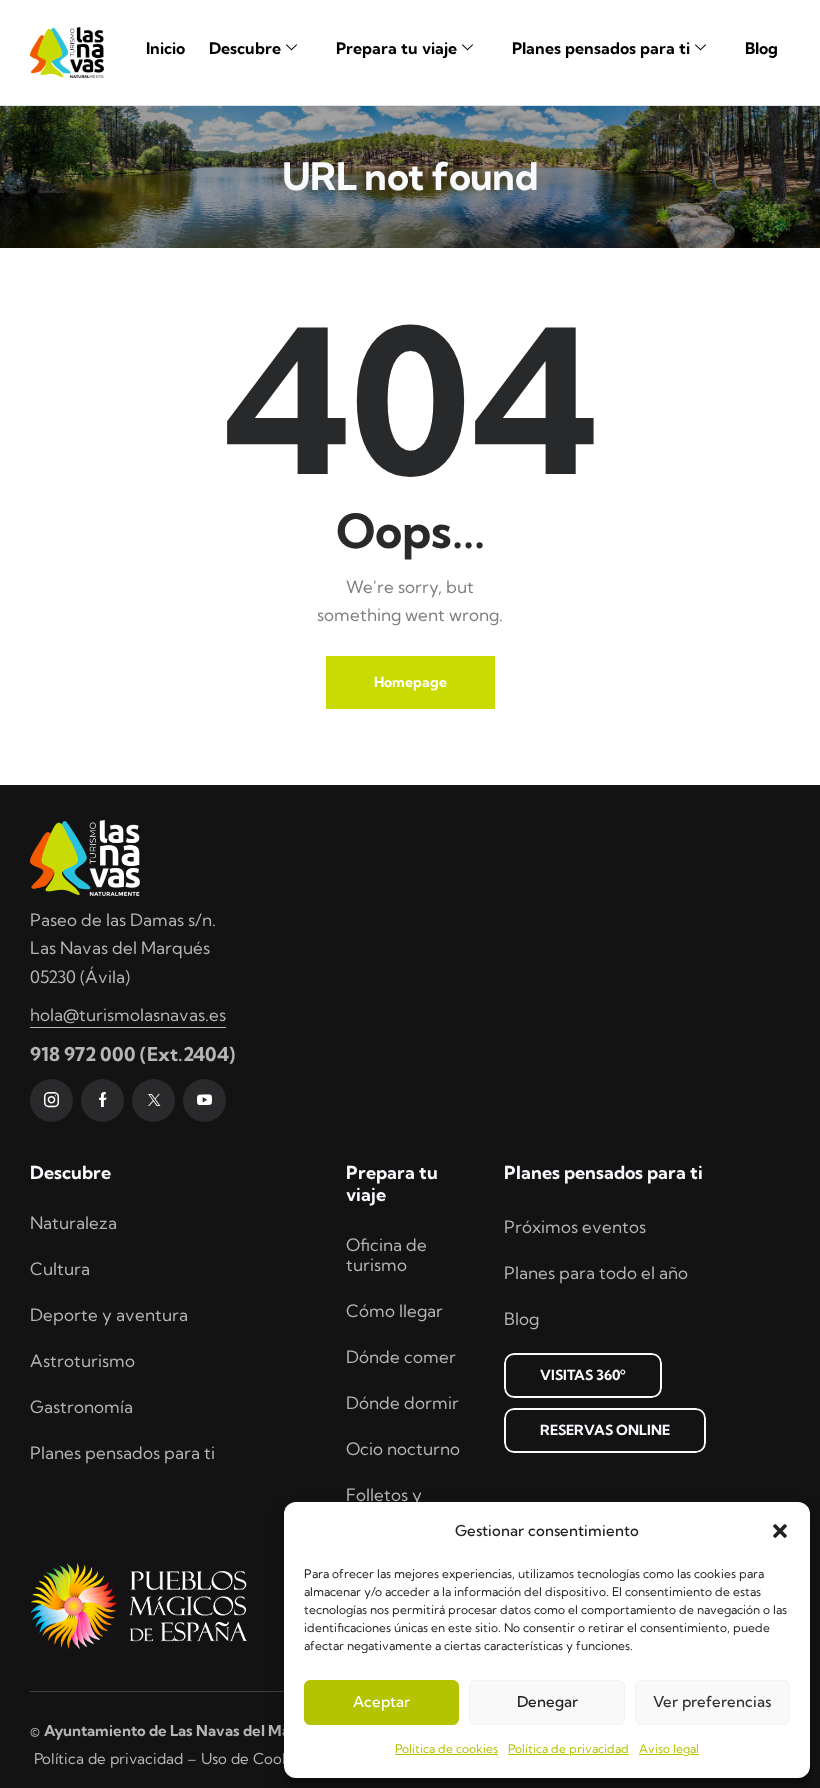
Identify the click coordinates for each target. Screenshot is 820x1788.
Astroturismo (82, 1360)
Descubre (245, 48)
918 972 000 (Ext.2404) (132, 1054)
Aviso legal (669, 1748)
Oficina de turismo (386, 1254)
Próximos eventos (575, 1226)
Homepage (410, 682)
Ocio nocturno (403, 1448)
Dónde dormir (402, 1402)
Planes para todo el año (596, 1272)
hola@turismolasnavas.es (128, 1014)
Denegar (547, 1701)
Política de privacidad (568, 1748)
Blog (761, 48)
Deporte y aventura (109, 1314)
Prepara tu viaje (396, 48)
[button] (780, 1531)
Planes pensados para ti (601, 48)
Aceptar (381, 1701)
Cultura (60, 1268)
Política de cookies (446, 1748)
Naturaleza (73, 1222)
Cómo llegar (394, 1310)
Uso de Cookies (255, 1758)
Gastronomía (81, 1406)
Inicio (165, 48)
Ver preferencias (712, 1701)
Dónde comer (401, 1356)
